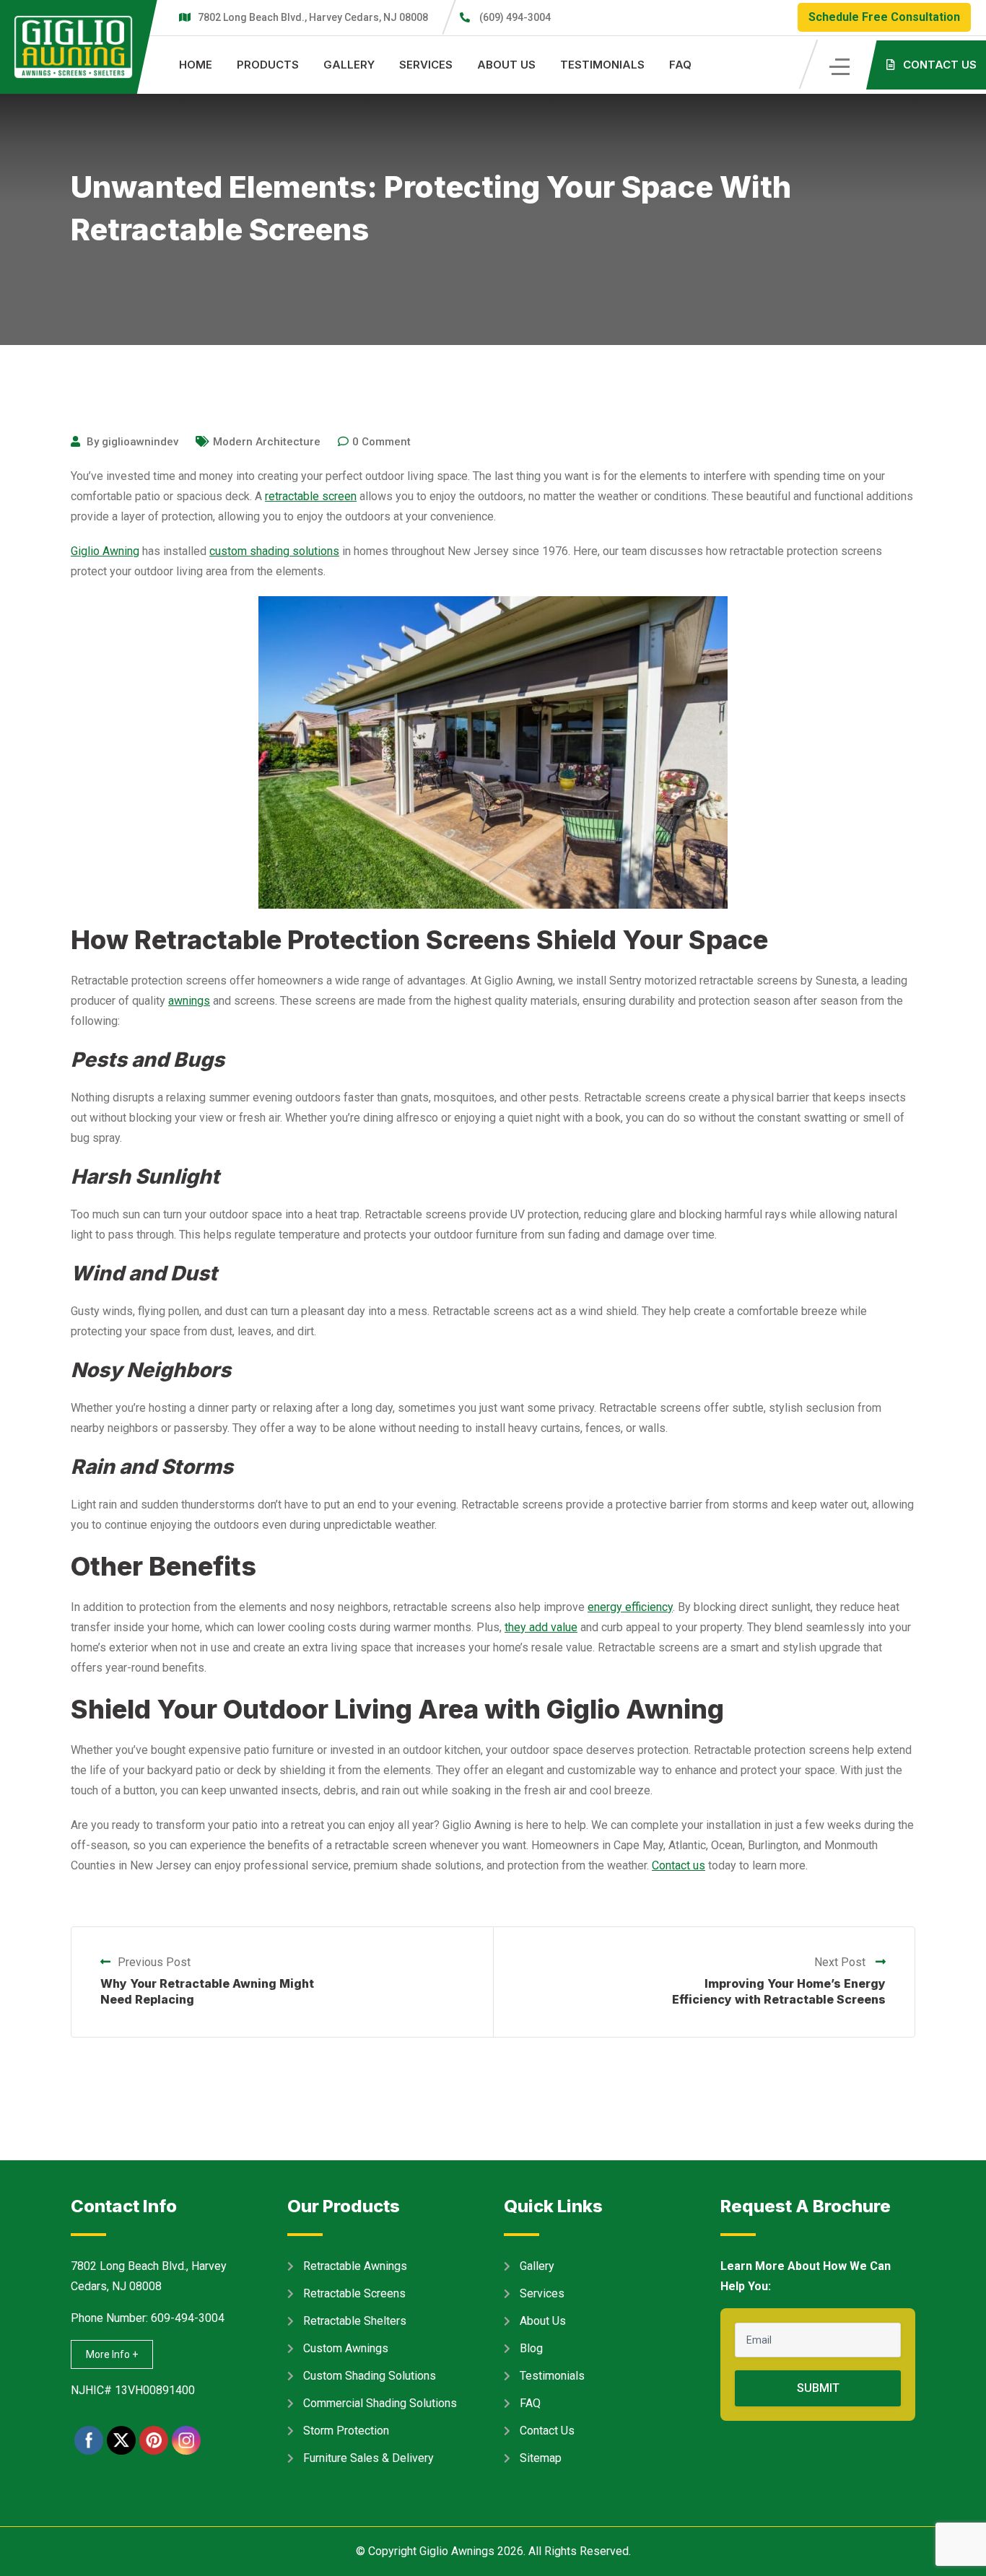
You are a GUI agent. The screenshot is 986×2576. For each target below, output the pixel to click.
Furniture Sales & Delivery (368, 2458)
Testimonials (602, 65)
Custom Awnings (346, 2348)
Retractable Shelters (355, 2321)
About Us (506, 65)
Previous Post (154, 1962)
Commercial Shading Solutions (380, 2403)
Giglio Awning (105, 551)
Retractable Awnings (355, 2266)
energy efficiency (630, 1607)
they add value (541, 1627)
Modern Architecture (267, 442)
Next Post (841, 1962)
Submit (818, 2388)
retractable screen (311, 496)
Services (426, 65)
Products (268, 65)
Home (196, 65)
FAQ (680, 65)
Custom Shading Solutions (370, 2376)
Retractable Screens (354, 2293)
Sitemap (541, 2458)
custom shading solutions (274, 551)
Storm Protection (346, 2431)
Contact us (679, 1865)
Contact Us (547, 2431)
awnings (189, 1001)
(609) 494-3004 (515, 17)
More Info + (112, 2354)
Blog (531, 2348)
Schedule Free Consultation (884, 17)
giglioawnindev (140, 442)
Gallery (349, 65)
